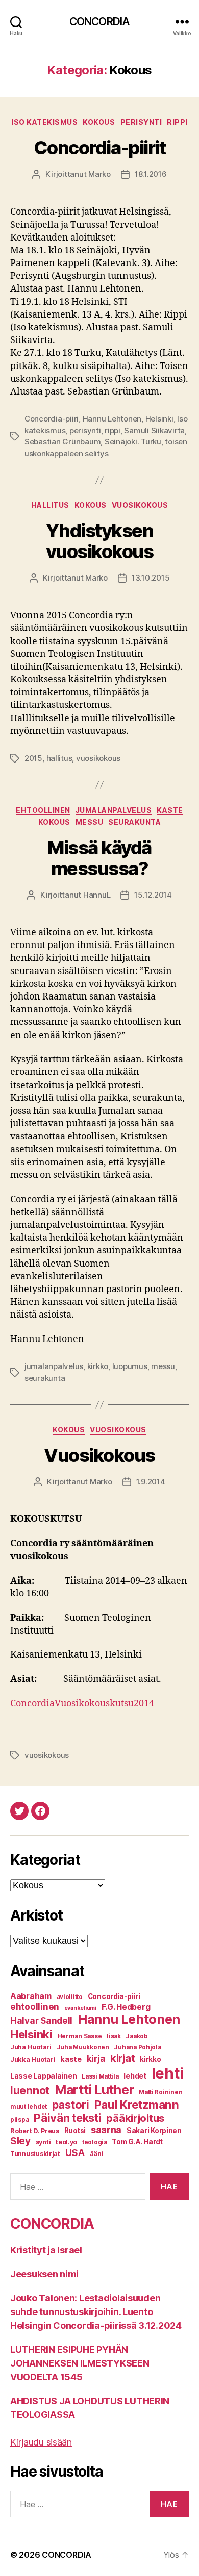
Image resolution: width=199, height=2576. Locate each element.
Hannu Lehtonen (112, 419)
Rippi (177, 122)
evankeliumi (80, 2008)
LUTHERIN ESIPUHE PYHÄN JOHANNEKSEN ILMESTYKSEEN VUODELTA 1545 (80, 2363)
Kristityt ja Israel (46, 2250)
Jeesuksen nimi (44, 2274)
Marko (99, 174)
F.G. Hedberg (126, 2007)
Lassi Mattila (100, 2076)
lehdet (135, 2076)
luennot (30, 2090)
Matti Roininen (160, 2092)
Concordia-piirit (99, 148)
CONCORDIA (99, 22)
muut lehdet (29, 2107)
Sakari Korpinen (154, 2131)
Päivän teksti (68, 2118)
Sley (20, 2141)
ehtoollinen (35, 2007)
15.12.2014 (153, 895)
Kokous (99, 122)
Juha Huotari (31, 2047)
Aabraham (31, 1996)
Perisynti (141, 122)
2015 (33, 758)
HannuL (97, 895)
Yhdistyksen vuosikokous (100, 541)
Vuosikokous (140, 505)
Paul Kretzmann (137, 2104)
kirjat (122, 2058)
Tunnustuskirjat (35, 2154)
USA (75, 2152)
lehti (168, 2073)
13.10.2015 (151, 578)
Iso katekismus (44, 122)
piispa (19, 2120)
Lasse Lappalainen (43, 2076)
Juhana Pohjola (137, 2047)
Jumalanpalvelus (114, 810)
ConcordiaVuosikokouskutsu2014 (82, 1704)
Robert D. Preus (35, 2131)
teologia (95, 2142)
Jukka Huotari (33, 2059)
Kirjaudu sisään (41, 2442)
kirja (96, 2059)
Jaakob (136, 2036)
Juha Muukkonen (83, 2047)
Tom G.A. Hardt (137, 2142)
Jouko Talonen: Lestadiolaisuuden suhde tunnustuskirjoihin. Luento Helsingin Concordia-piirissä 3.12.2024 (96, 2312)
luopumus (130, 1366)
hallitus (59, 758)
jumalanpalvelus (54, 1366)
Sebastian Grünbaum (63, 442)
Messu (90, 822)
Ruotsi (75, 2131)
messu (163, 1366)
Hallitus (50, 505)
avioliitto (70, 1997)
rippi (113, 430)
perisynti (85, 430)
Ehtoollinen (43, 810)
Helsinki (159, 419)
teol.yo (66, 2142)
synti (43, 2142)
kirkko (98, 1366)
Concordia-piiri (52, 419)
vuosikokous (98, 758)
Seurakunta (134, 822)
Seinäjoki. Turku (133, 442)
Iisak (114, 2036)
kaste (71, 2059)
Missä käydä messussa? (99, 858)
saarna (106, 2130)
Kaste (170, 810)
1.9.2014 (151, 1481)
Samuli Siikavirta (154, 430)
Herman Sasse (80, 2036)
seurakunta (45, 1378)
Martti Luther (94, 2090)
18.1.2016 (151, 174)
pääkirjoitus (135, 2118)
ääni (97, 2154)
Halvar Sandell (41, 2021)
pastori (71, 2105)
